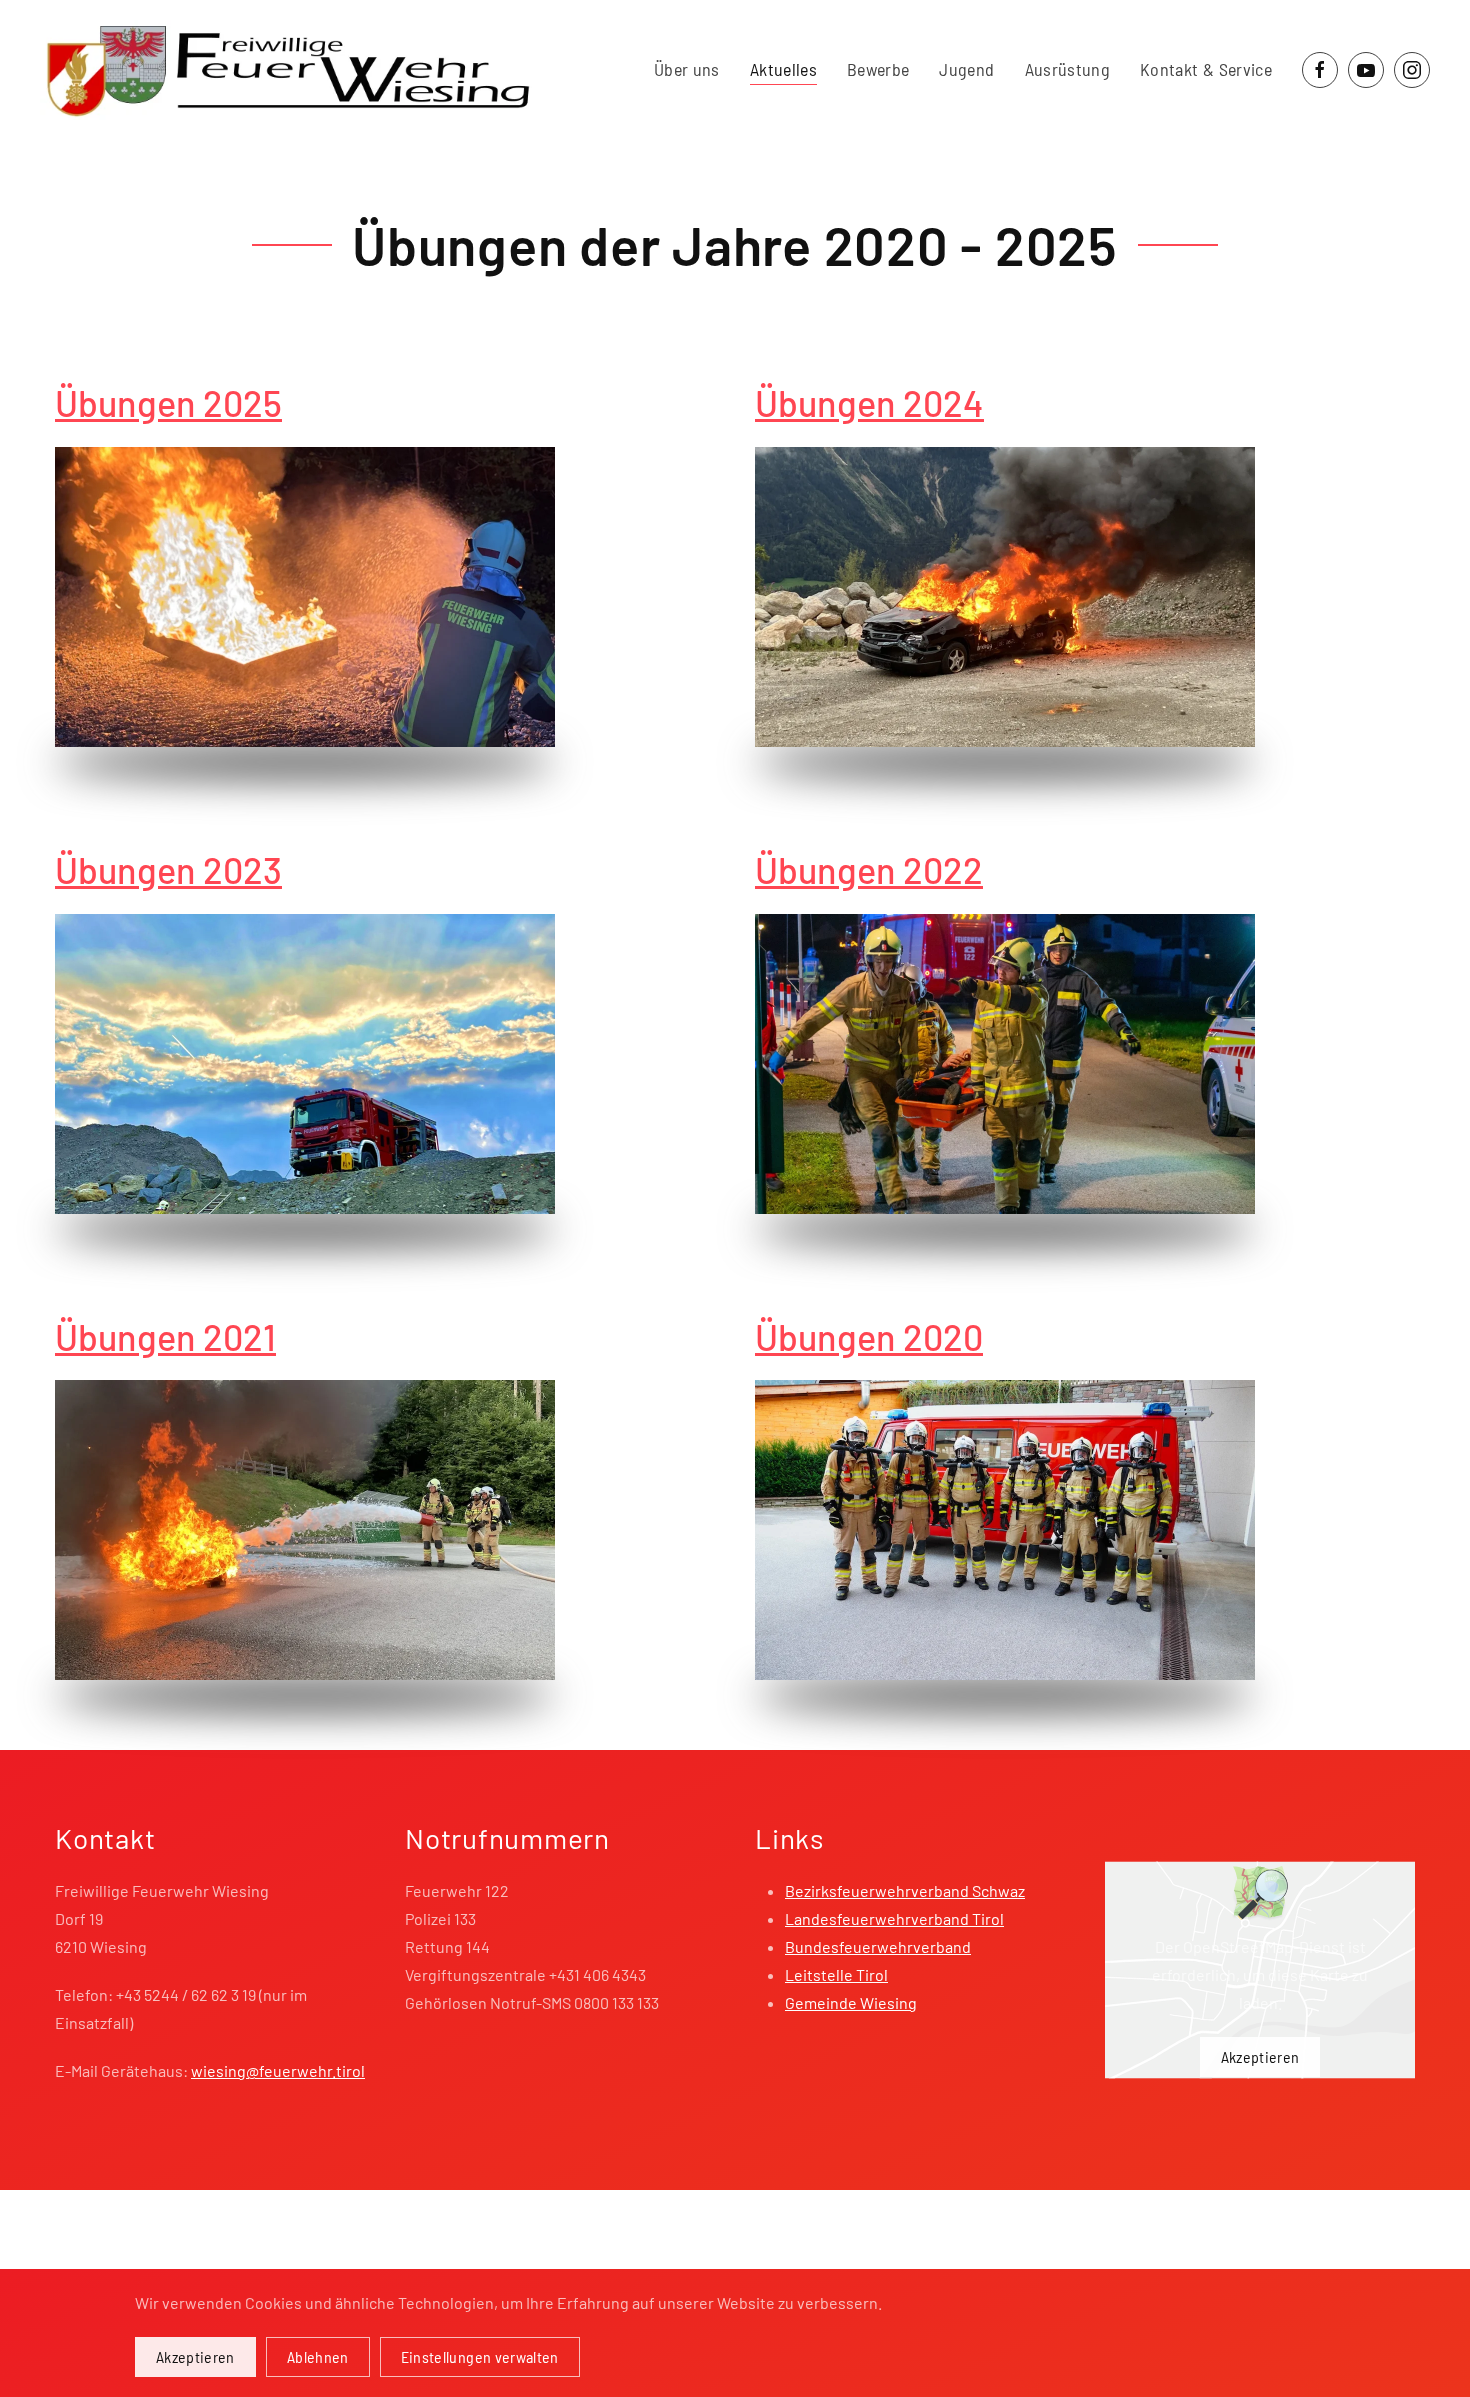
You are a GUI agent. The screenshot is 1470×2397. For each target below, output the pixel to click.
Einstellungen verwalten (480, 2356)
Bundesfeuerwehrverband (878, 1946)
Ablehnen (318, 2356)
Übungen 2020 (869, 1336)
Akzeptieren (1260, 2056)
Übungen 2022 (869, 869)
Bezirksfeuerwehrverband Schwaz (905, 1890)
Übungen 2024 (869, 402)
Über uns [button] (687, 69)
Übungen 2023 (168, 869)
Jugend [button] (966, 69)
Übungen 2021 (165, 1336)
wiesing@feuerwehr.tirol (278, 2070)
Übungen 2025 (168, 402)
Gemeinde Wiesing (851, 2002)
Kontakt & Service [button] (1206, 69)
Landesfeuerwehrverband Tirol (894, 1918)
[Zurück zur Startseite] (288, 70)
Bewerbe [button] (878, 69)
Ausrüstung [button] (1068, 69)
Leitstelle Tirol (836, 1974)
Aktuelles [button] (783, 69)
